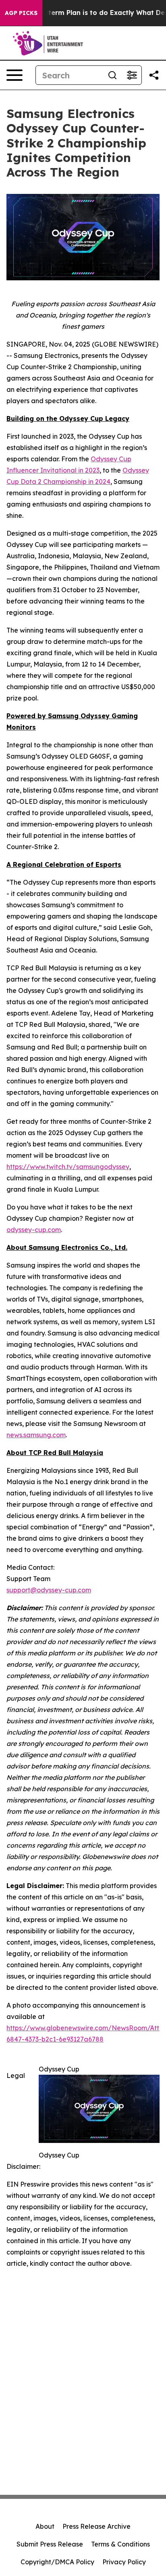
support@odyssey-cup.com (49, 1590)
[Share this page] (154, 75)
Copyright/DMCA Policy (57, 2562)
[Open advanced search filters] (132, 75)
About (45, 2526)
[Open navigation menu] (15, 75)
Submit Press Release (50, 2544)
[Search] (112, 75)
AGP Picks (21, 13)
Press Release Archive (96, 2526)
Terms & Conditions (120, 2544)
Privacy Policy (124, 2562)
